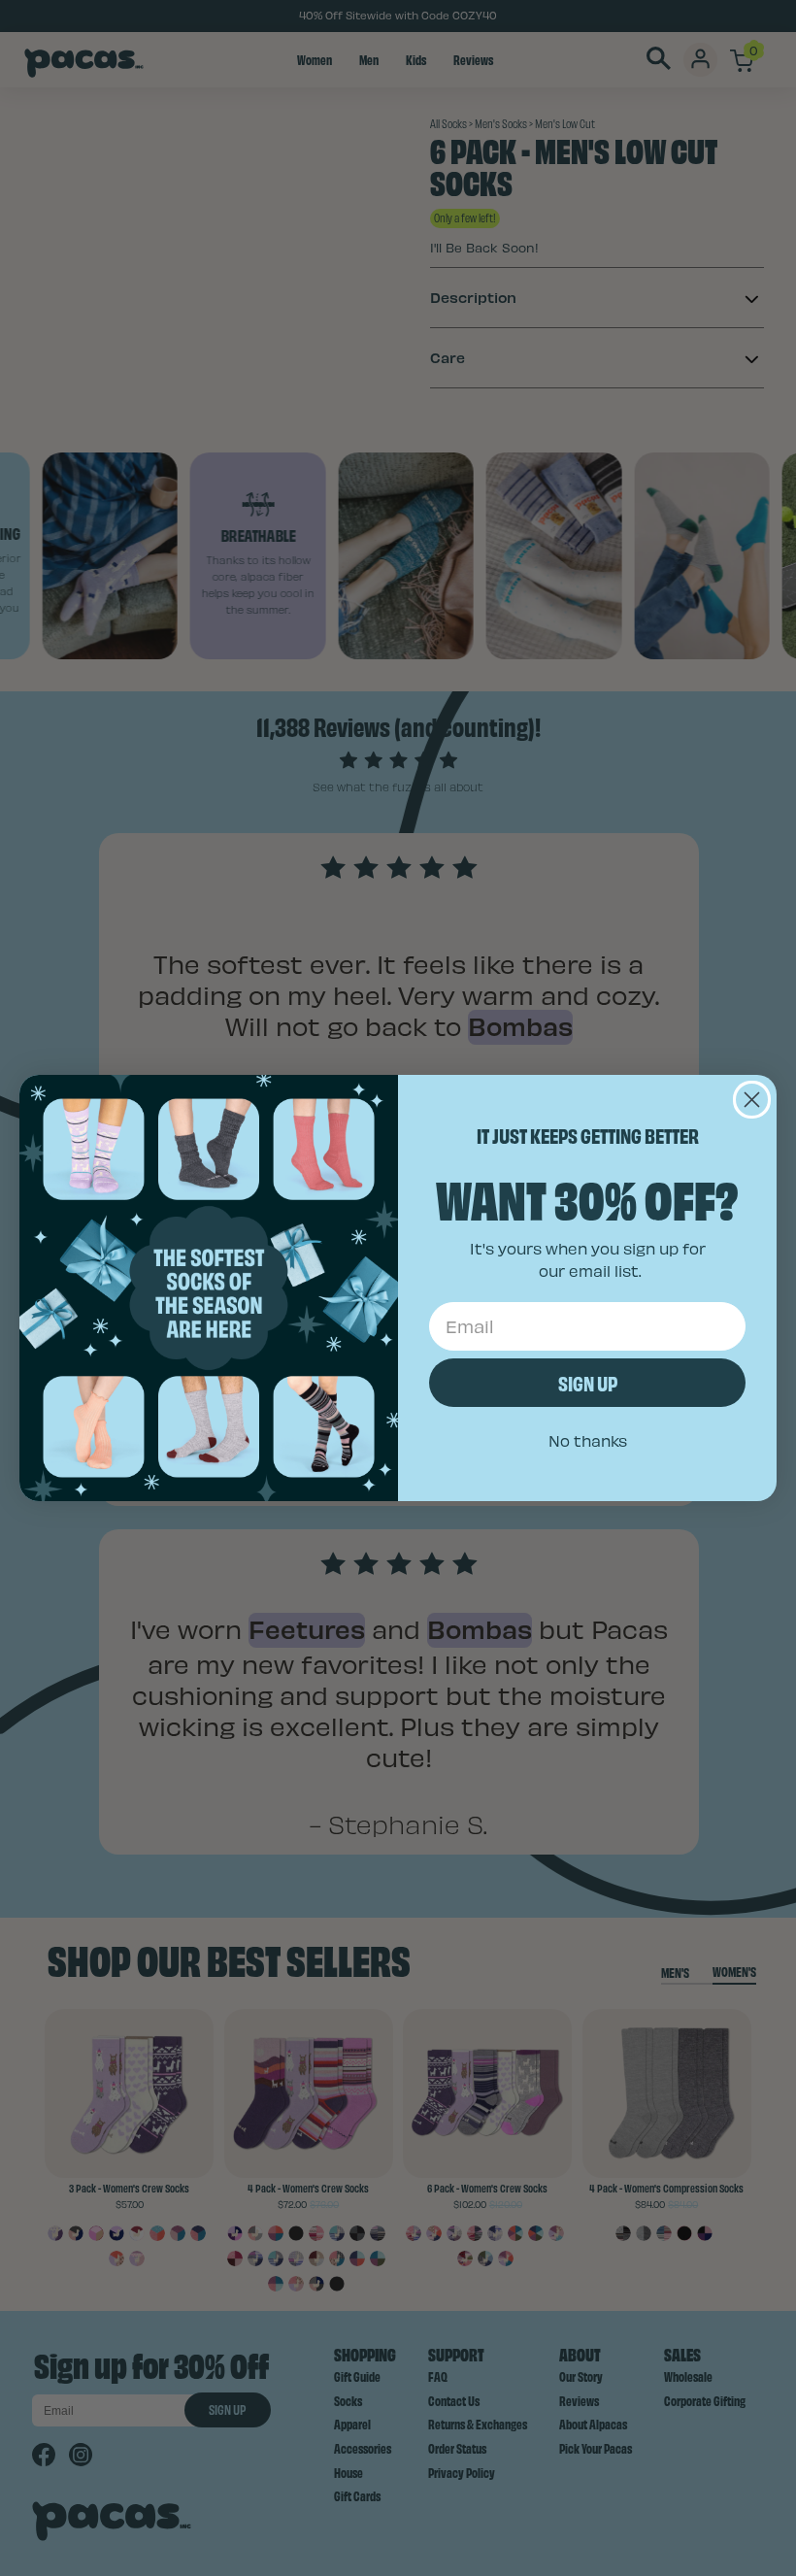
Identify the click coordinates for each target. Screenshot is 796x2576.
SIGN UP (588, 1382)
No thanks (588, 1440)
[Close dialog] (752, 1100)
